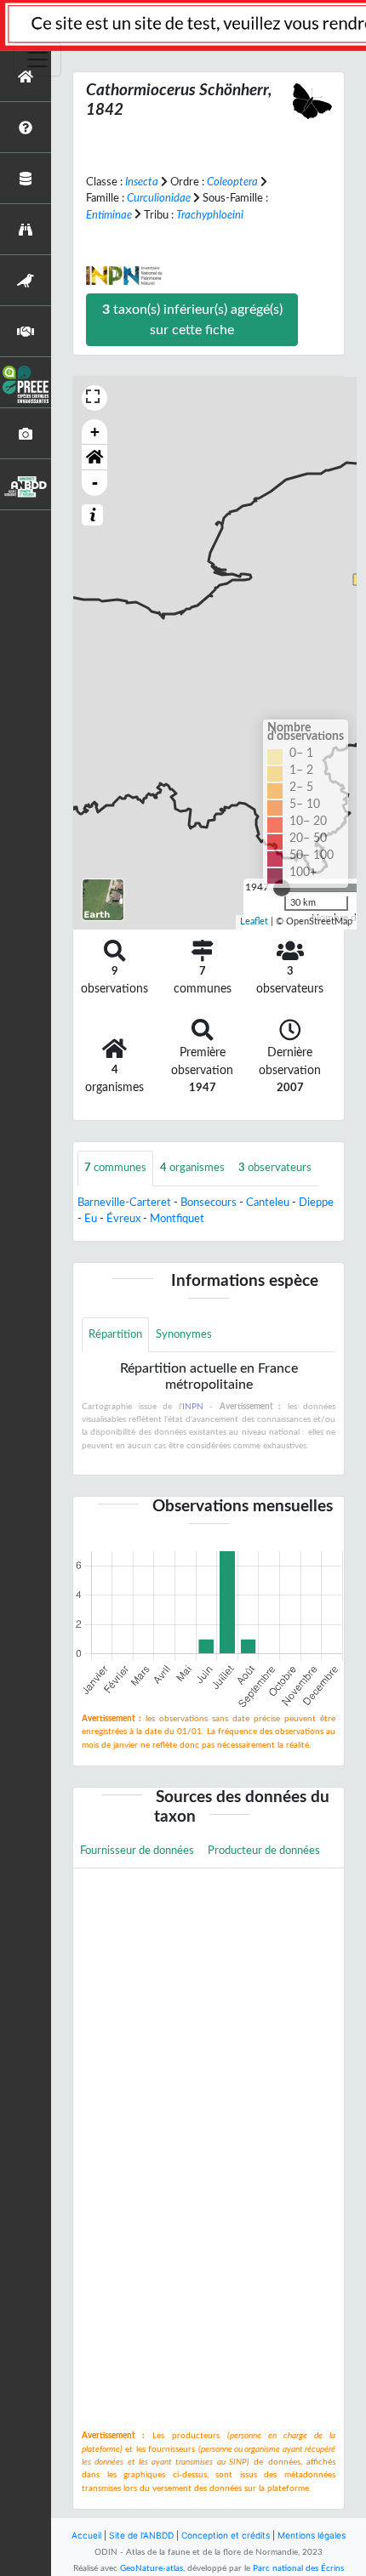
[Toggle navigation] (37, 60)
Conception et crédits (226, 2535)
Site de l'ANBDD (141, 2535)
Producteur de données (264, 1851)
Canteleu (268, 1203)
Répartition (115, 1334)
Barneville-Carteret (124, 1203)
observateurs (275, 1168)
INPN (193, 1407)
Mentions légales (312, 2535)
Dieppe (316, 1203)
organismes (192, 1168)
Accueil (86, 2535)
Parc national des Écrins (298, 2568)
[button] (94, 458)
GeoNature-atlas (152, 2568)
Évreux (123, 1219)
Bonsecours (209, 1203)
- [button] (95, 483)
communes (115, 1168)
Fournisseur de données (137, 1851)
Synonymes (184, 1334)
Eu (91, 1219)
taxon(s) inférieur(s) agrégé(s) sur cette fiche (192, 320)
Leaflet (254, 921)
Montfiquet (177, 1219)
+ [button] (95, 432)
